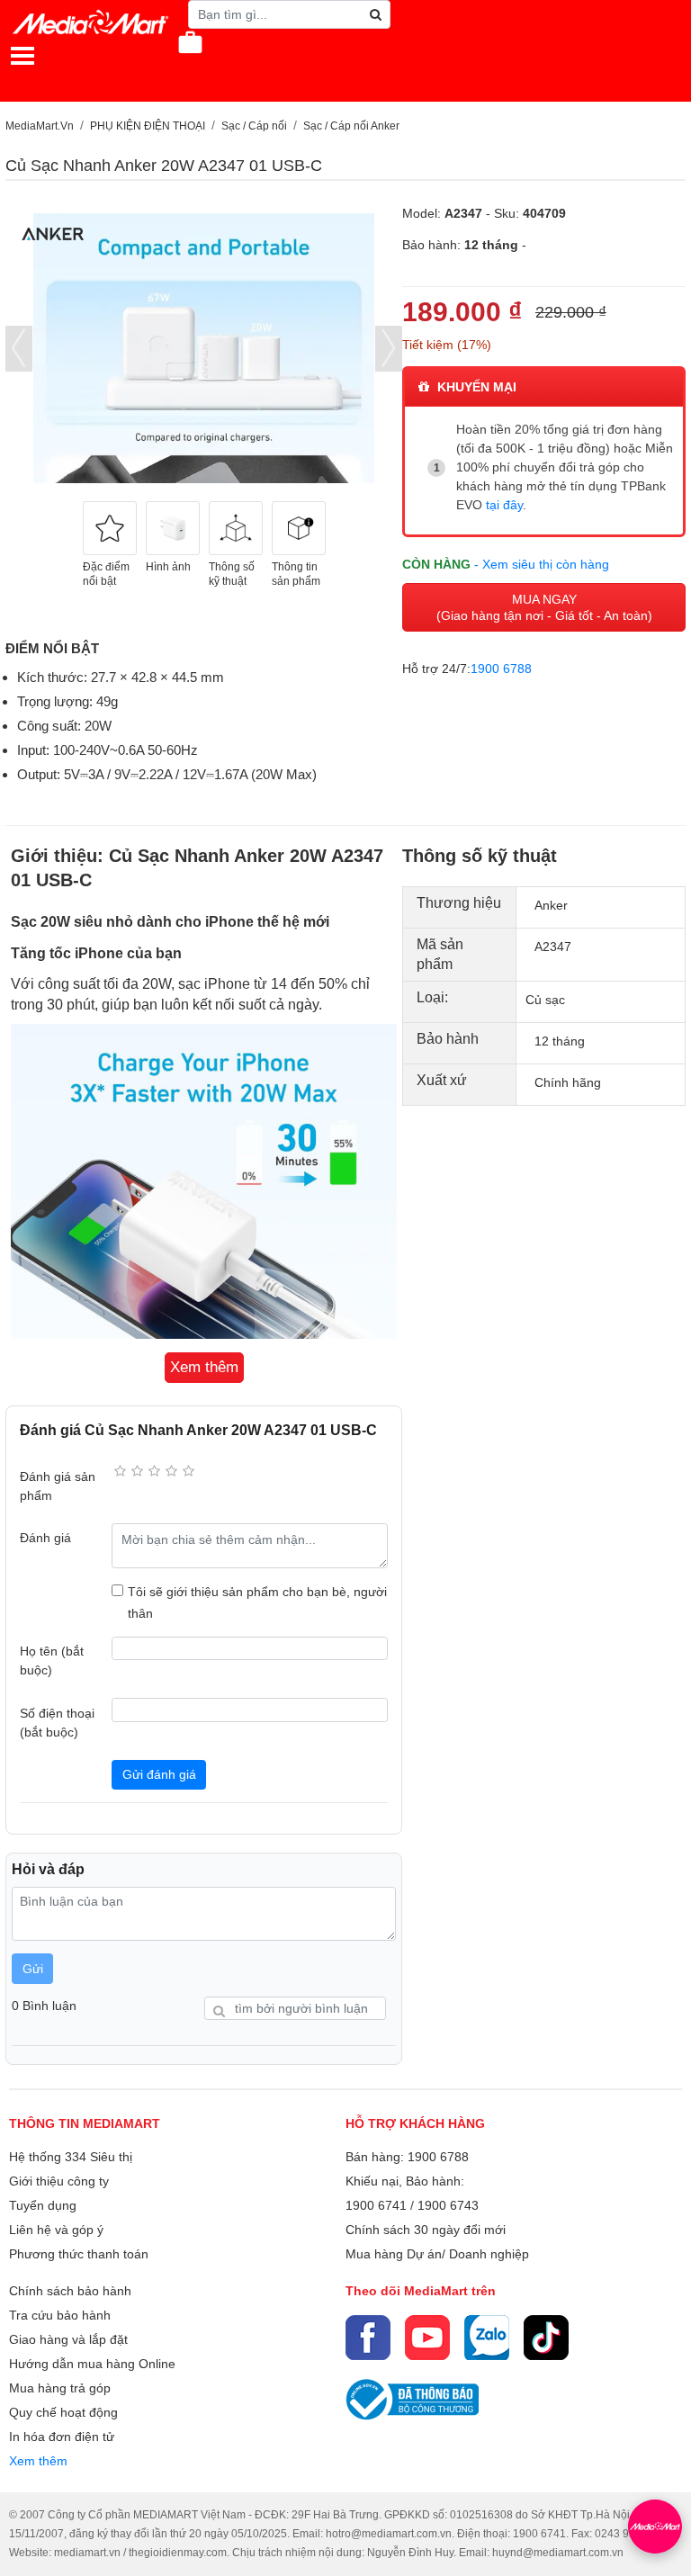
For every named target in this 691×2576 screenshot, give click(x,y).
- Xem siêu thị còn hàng (542, 564)
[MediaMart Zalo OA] (487, 2338)
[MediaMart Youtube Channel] (427, 2338)
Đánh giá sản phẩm (58, 1486)
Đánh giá (45, 1538)
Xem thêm (38, 2461)
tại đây (504, 505)
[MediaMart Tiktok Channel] (546, 2338)
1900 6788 (501, 669)
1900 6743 (448, 2205)
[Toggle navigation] (22, 56)
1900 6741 (376, 2205)
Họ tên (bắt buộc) (52, 1660)
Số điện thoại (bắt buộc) (57, 1723)
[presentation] (19, 349)
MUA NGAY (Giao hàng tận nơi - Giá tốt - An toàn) (544, 607)
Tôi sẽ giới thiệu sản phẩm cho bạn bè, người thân (257, 1602)
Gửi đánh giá (159, 1774)
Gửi (33, 1969)
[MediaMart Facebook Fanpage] (368, 2338)
